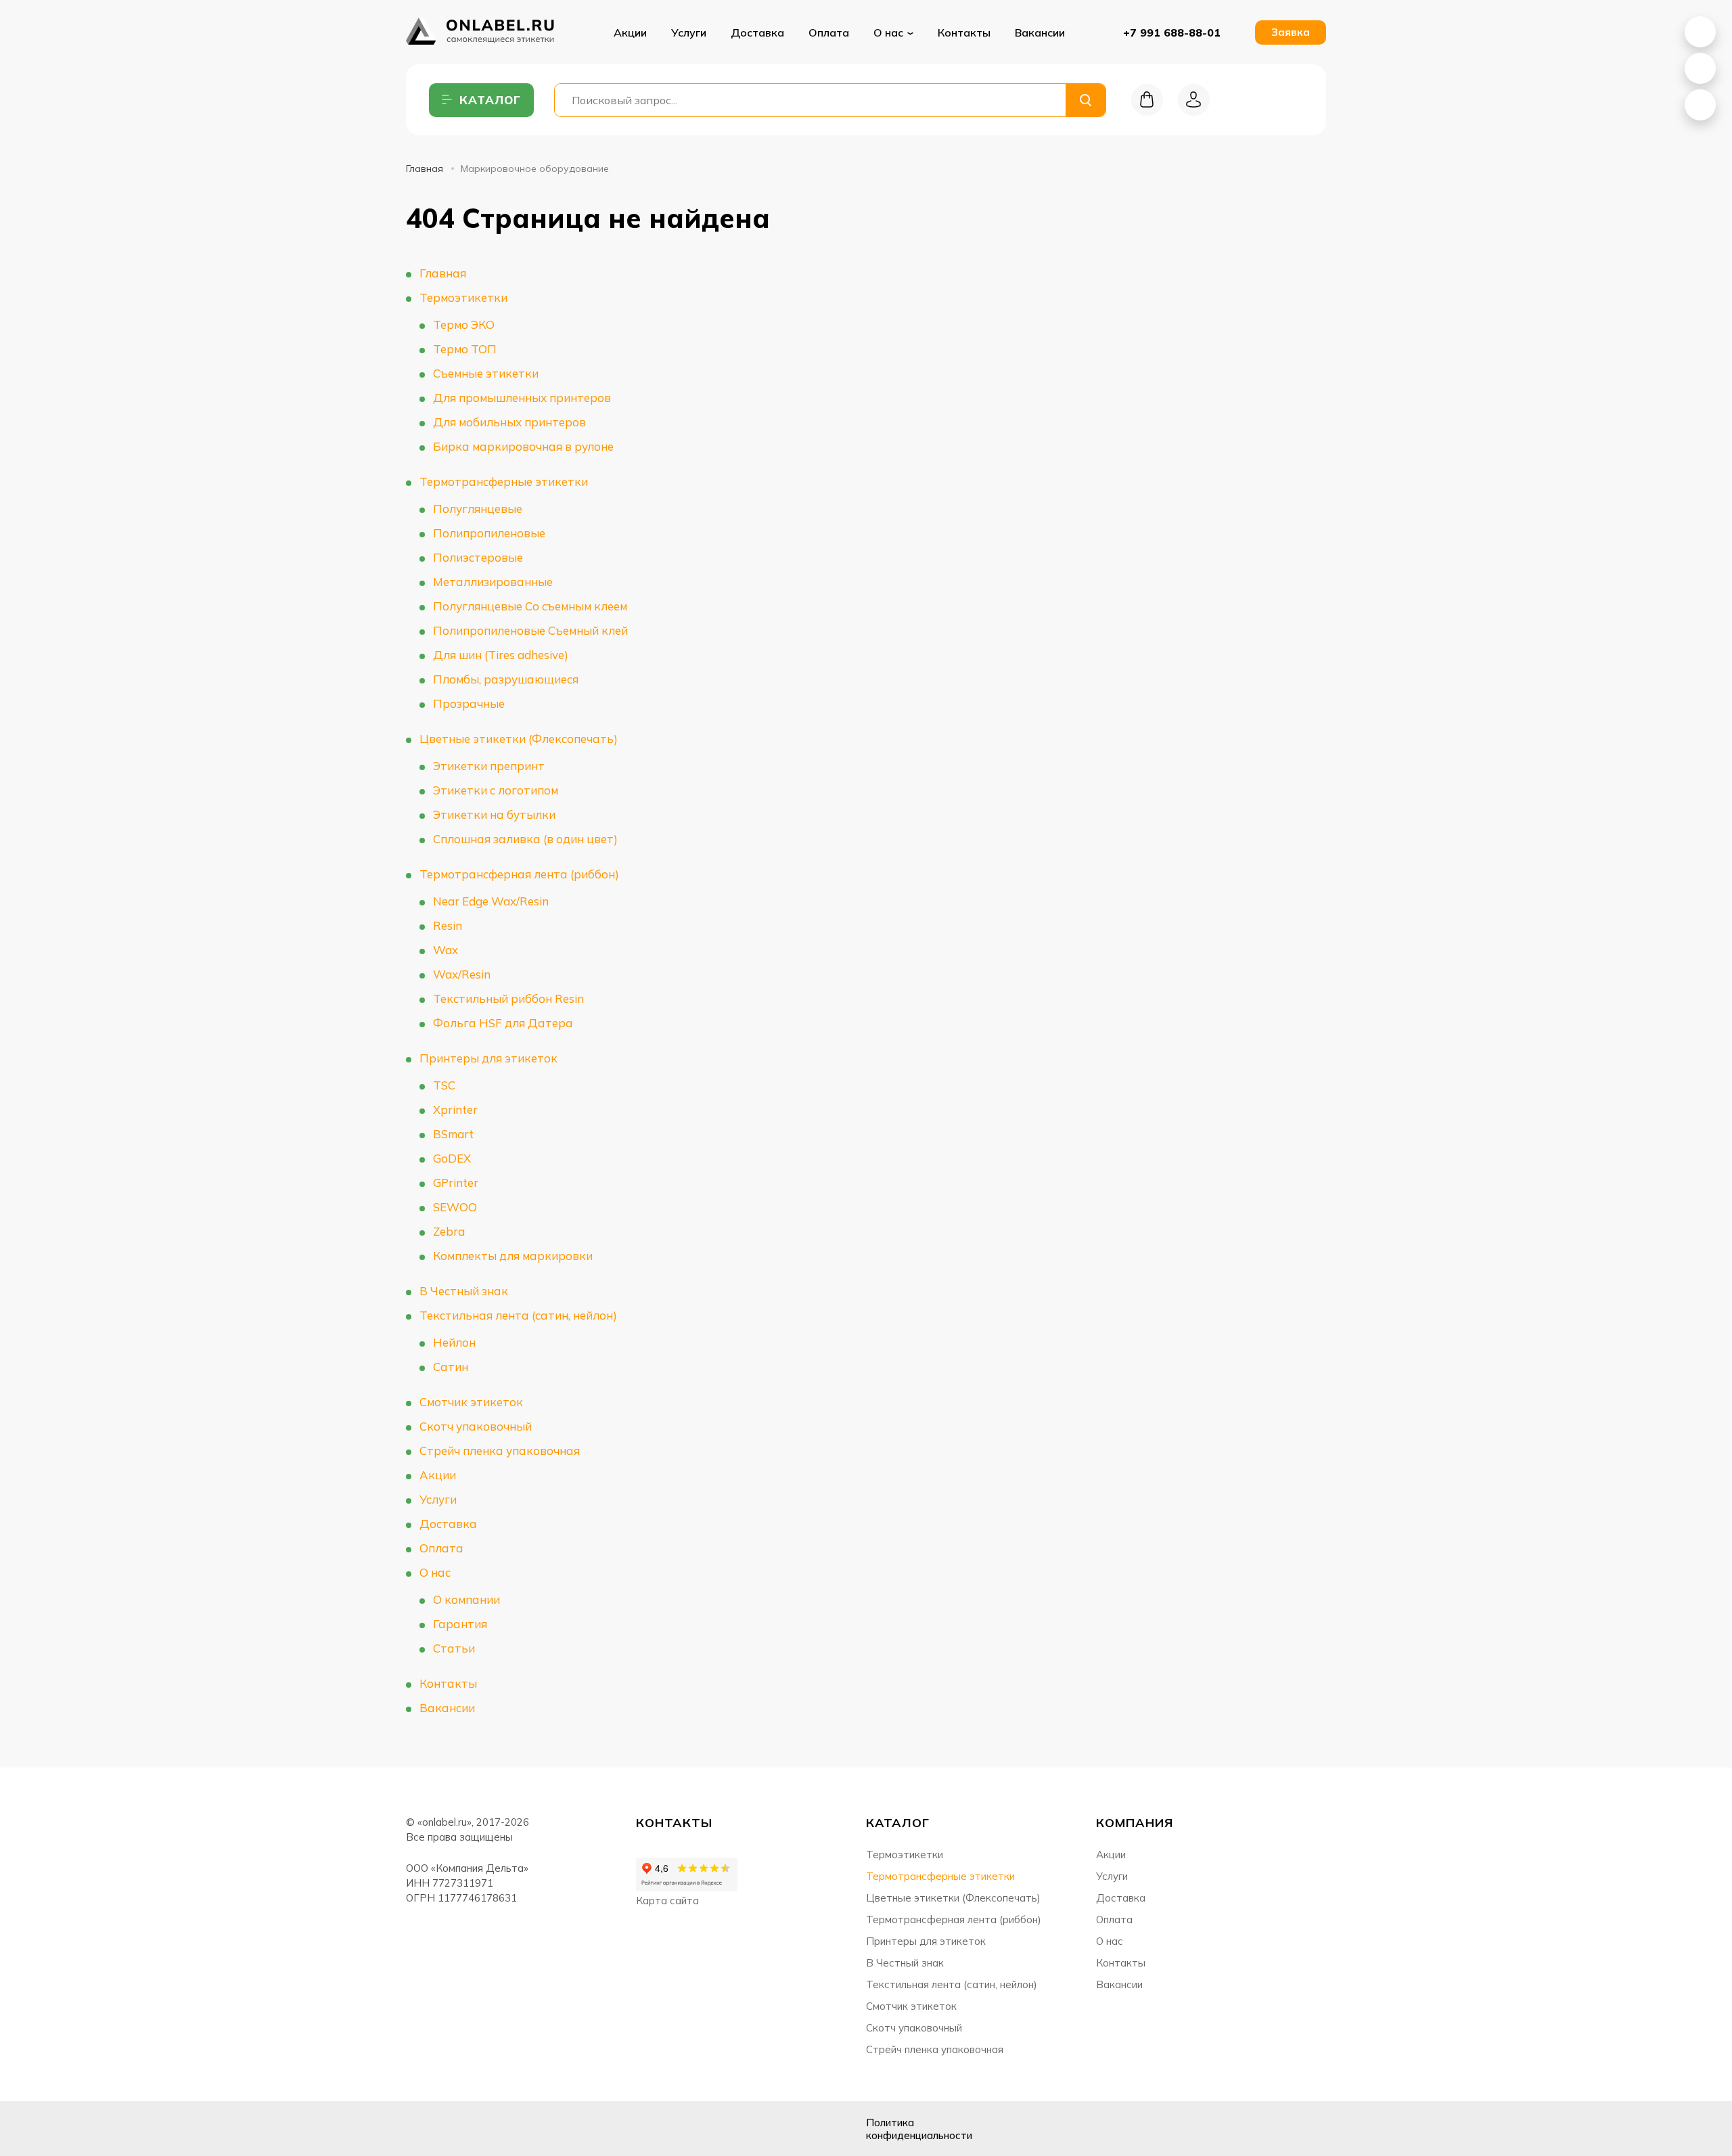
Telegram (1700, 105)
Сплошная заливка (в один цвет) (525, 839)
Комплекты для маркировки (513, 1256)
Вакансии (1040, 32)
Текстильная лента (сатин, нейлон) (518, 1315)
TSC (444, 1085)
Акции (630, 32)
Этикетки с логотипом (496, 790)
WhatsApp (1700, 32)
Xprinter (455, 1109)
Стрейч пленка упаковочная (500, 1451)
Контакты (964, 32)
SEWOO (455, 1207)
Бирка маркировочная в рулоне (523, 446)
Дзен (452, 2129)
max (520, 2129)
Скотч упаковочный (476, 1426)
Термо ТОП (465, 349)
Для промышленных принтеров (522, 398)
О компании (466, 1599)
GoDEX (452, 1158)
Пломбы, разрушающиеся (506, 679)
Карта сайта (667, 1901)
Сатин (451, 1367)
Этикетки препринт (489, 766)
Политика (919, 2129)
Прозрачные (469, 703)
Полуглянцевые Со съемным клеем (530, 606)
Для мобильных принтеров (509, 422)
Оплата (829, 32)
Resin (448, 925)
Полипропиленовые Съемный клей (530, 630)
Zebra (449, 1231)
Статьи (454, 1648)
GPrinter (456, 1183)
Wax (446, 950)
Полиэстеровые (478, 557)
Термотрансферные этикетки (504, 481)
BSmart (453, 1134)
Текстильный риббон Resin (508, 998)
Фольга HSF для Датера (503, 1023)
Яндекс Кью (418, 2129)
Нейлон (454, 1342)
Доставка (757, 32)
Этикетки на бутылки (494, 814)
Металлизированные (493, 582)
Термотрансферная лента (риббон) (519, 874)
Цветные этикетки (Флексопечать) (519, 739)
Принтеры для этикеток (488, 1058)
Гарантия (460, 1624)
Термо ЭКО (464, 324)
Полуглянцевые (478, 509)
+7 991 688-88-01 (1172, 32)
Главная (425, 169)
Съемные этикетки (486, 373)
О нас (435, 1572)
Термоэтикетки (463, 297)
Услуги (689, 32)
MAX (1700, 68)
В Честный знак (464, 1291)
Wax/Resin (462, 974)
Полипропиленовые (489, 533)
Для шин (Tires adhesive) (501, 655)
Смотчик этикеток (471, 1402)
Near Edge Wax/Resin (491, 901)
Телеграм (486, 2129)
